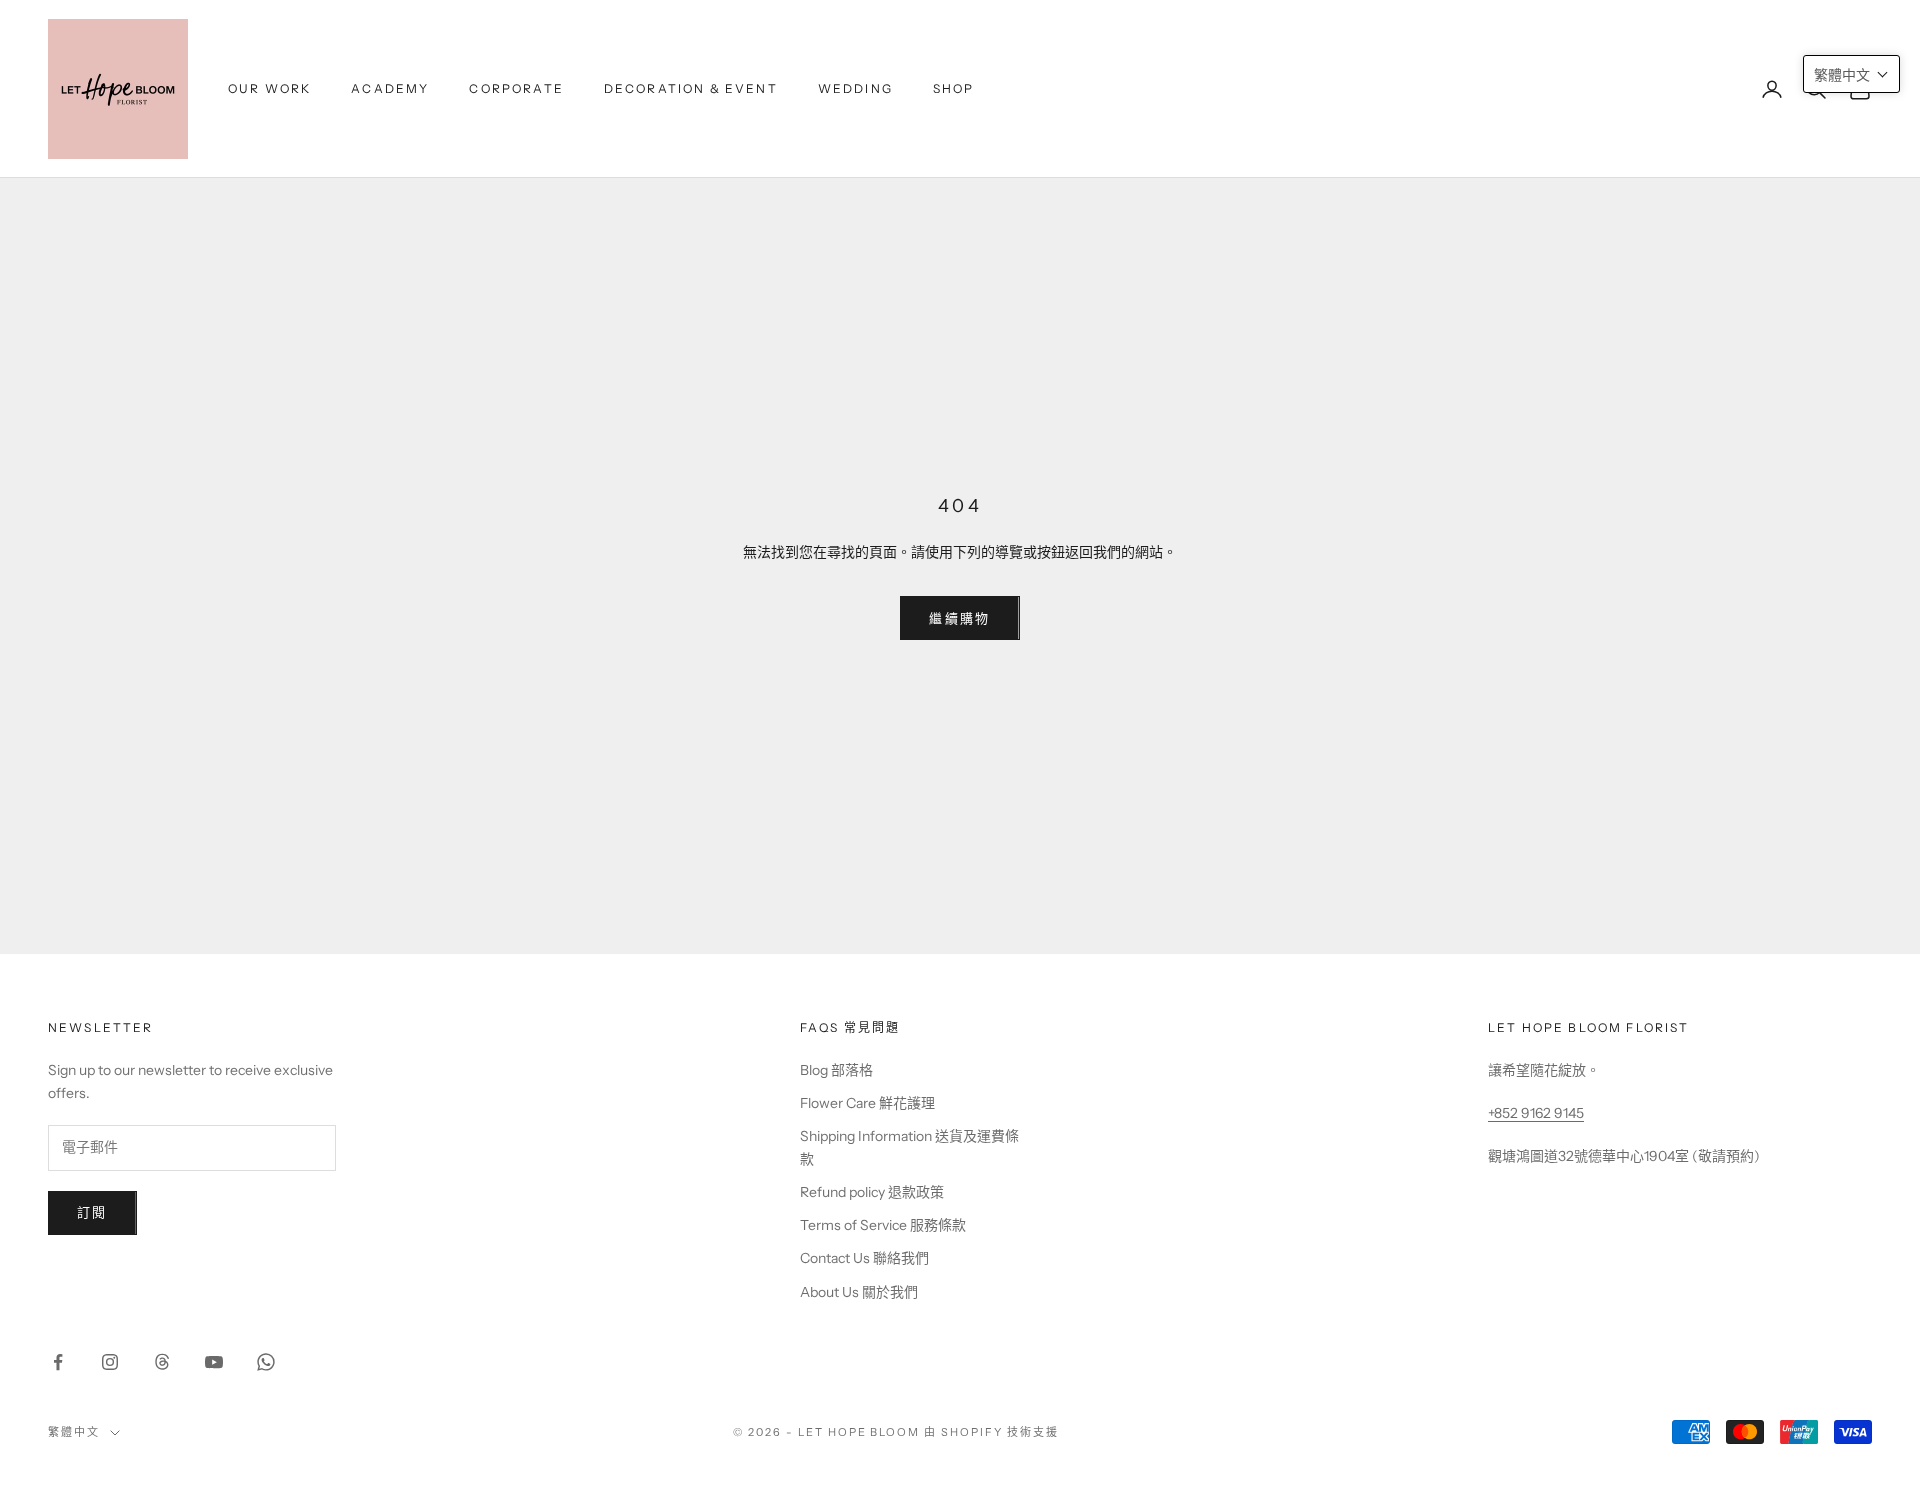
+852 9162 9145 (1536, 1113)
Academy (390, 88)
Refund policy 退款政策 (872, 1192)
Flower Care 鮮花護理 (867, 1103)
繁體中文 (74, 1432)
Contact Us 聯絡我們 (864, 1258)
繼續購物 (959, 618)
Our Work (269, 88)
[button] (1851, 74)
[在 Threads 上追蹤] (162, 1362)
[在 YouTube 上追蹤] (214, 1362)
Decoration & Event (691, 88)
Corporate (516, 88)
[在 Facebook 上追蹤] (58, 1362)
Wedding (855, 88)
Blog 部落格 (836, 1070)
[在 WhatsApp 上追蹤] (266, 1362)
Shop (954, 88)
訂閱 (92, 1212)
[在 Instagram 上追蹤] (110, 1362)
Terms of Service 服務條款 (883, 1225)
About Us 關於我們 (859, 1292)
